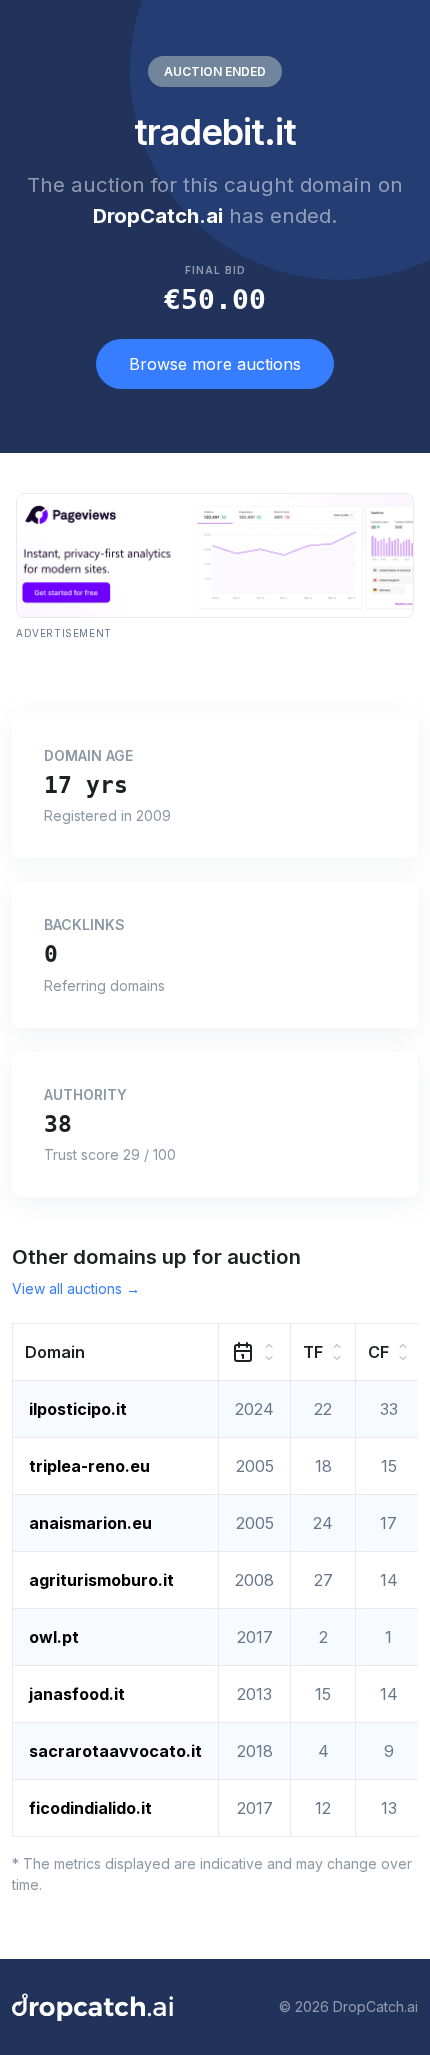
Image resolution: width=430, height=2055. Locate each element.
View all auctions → (76, 1288)
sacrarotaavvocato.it (115, 1751)
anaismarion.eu (90, 1523)
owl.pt (54, 1637)
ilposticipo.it (78, 1409)
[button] (116, 1351)
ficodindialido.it (90, 1808)
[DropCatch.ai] (92, 2007)
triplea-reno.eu (89, 1466)
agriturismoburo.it (101, 1580)
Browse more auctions (215, 364)
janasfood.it (77, 1694)
